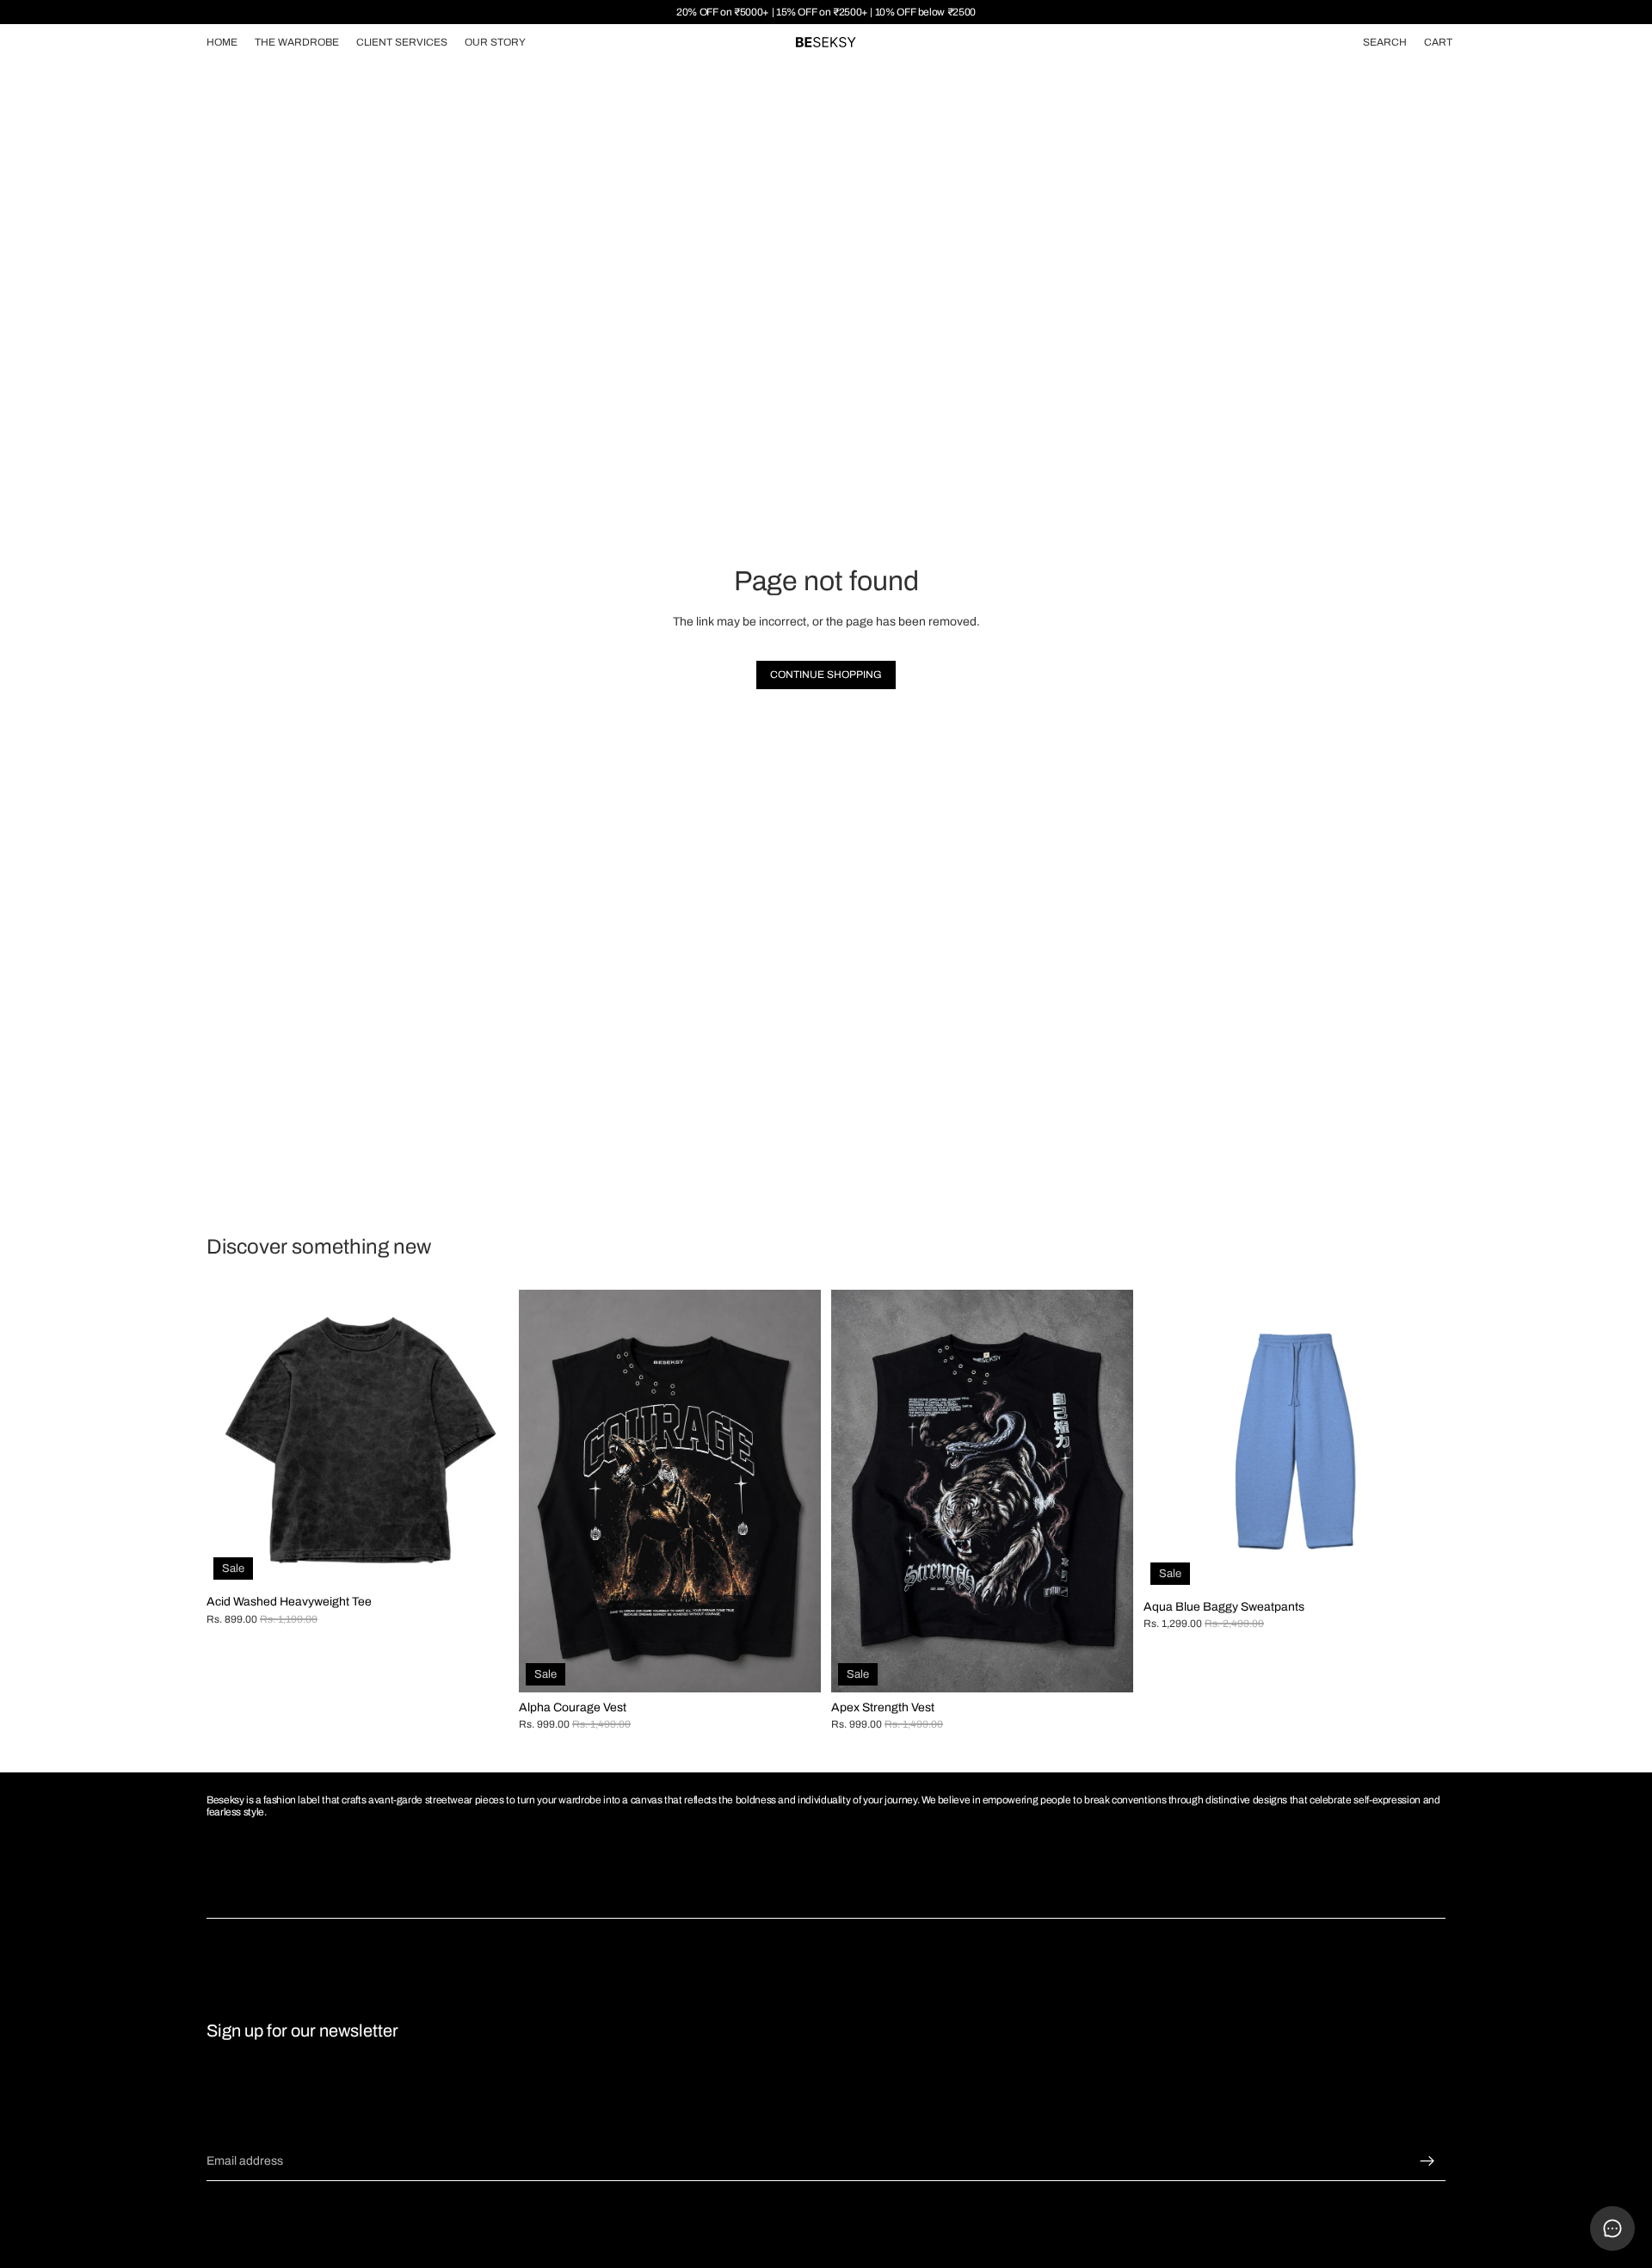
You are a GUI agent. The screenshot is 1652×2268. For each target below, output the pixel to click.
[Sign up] (1427, 2161)
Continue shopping (826, 675)
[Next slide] (483, 1438)
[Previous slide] (232, 1438)
